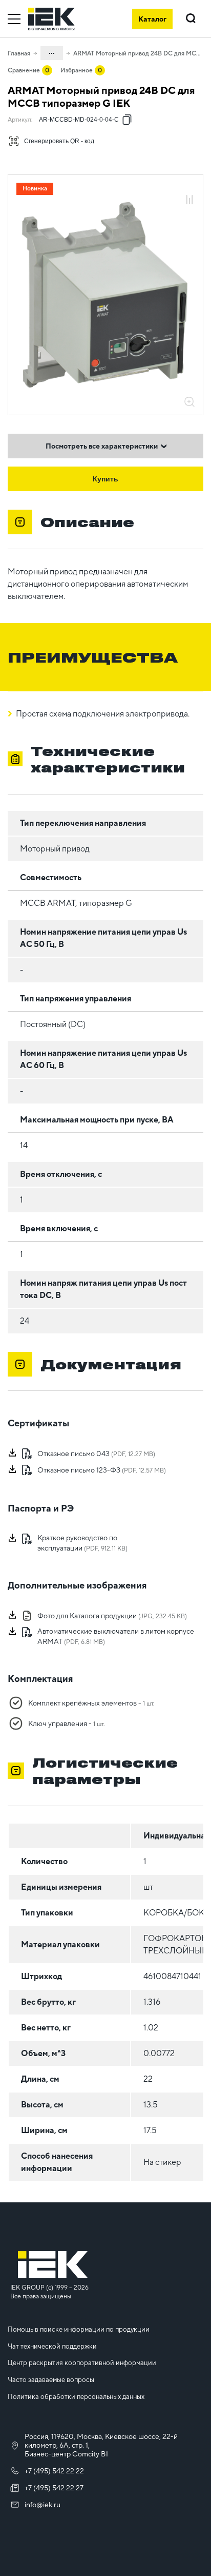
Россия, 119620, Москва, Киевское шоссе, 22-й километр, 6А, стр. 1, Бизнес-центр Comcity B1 (101, 2445)
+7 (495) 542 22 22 (54, 2471)
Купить (105, 479)
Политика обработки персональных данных (76, 2397)
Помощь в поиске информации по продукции (79, 2329)
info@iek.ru (43, 2505)
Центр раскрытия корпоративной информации (82, 2363)
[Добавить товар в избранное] (189, 189)
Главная (19, 53)
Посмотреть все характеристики (102, 446)
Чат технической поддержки (52, 2346)
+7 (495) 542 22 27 (54, 2488)
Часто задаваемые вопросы (51, 2380)
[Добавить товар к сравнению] (189, 200)
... (52, 51)
